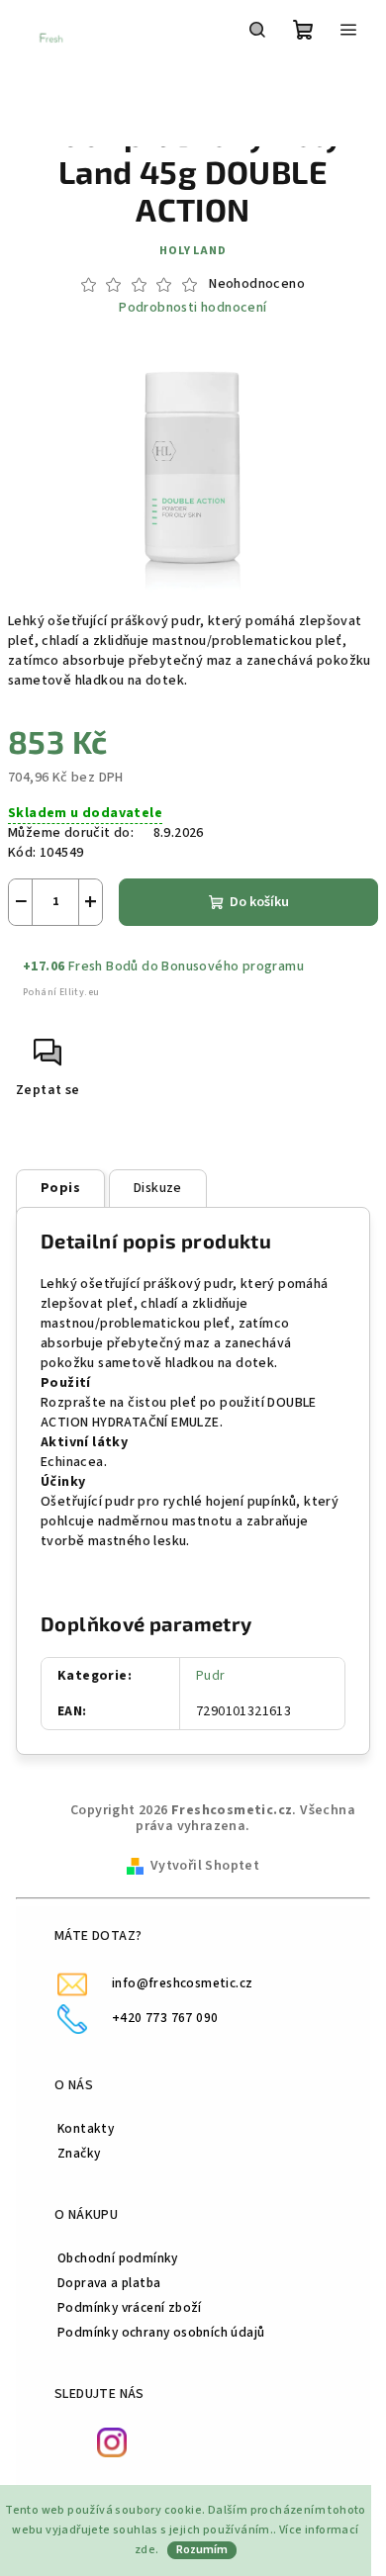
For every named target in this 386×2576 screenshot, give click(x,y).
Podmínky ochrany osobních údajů (161, 2332)
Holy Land (193, 251)
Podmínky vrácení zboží (130, 2307)
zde (145, 2550)
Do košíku (259, 902)
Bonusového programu (233, 966)
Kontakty (86, 2128)
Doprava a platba (109, 2283)
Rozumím (202, 2550)
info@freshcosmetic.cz (182, 1983)
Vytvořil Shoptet (205, 1866)
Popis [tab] (60, 1188)
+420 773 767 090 (165, 2018)
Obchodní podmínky (118, 2258)
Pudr (211, 1676)
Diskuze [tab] (158, 1188)
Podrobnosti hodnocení (193, 308)
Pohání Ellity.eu (61, 992)
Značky (79, 2153)
